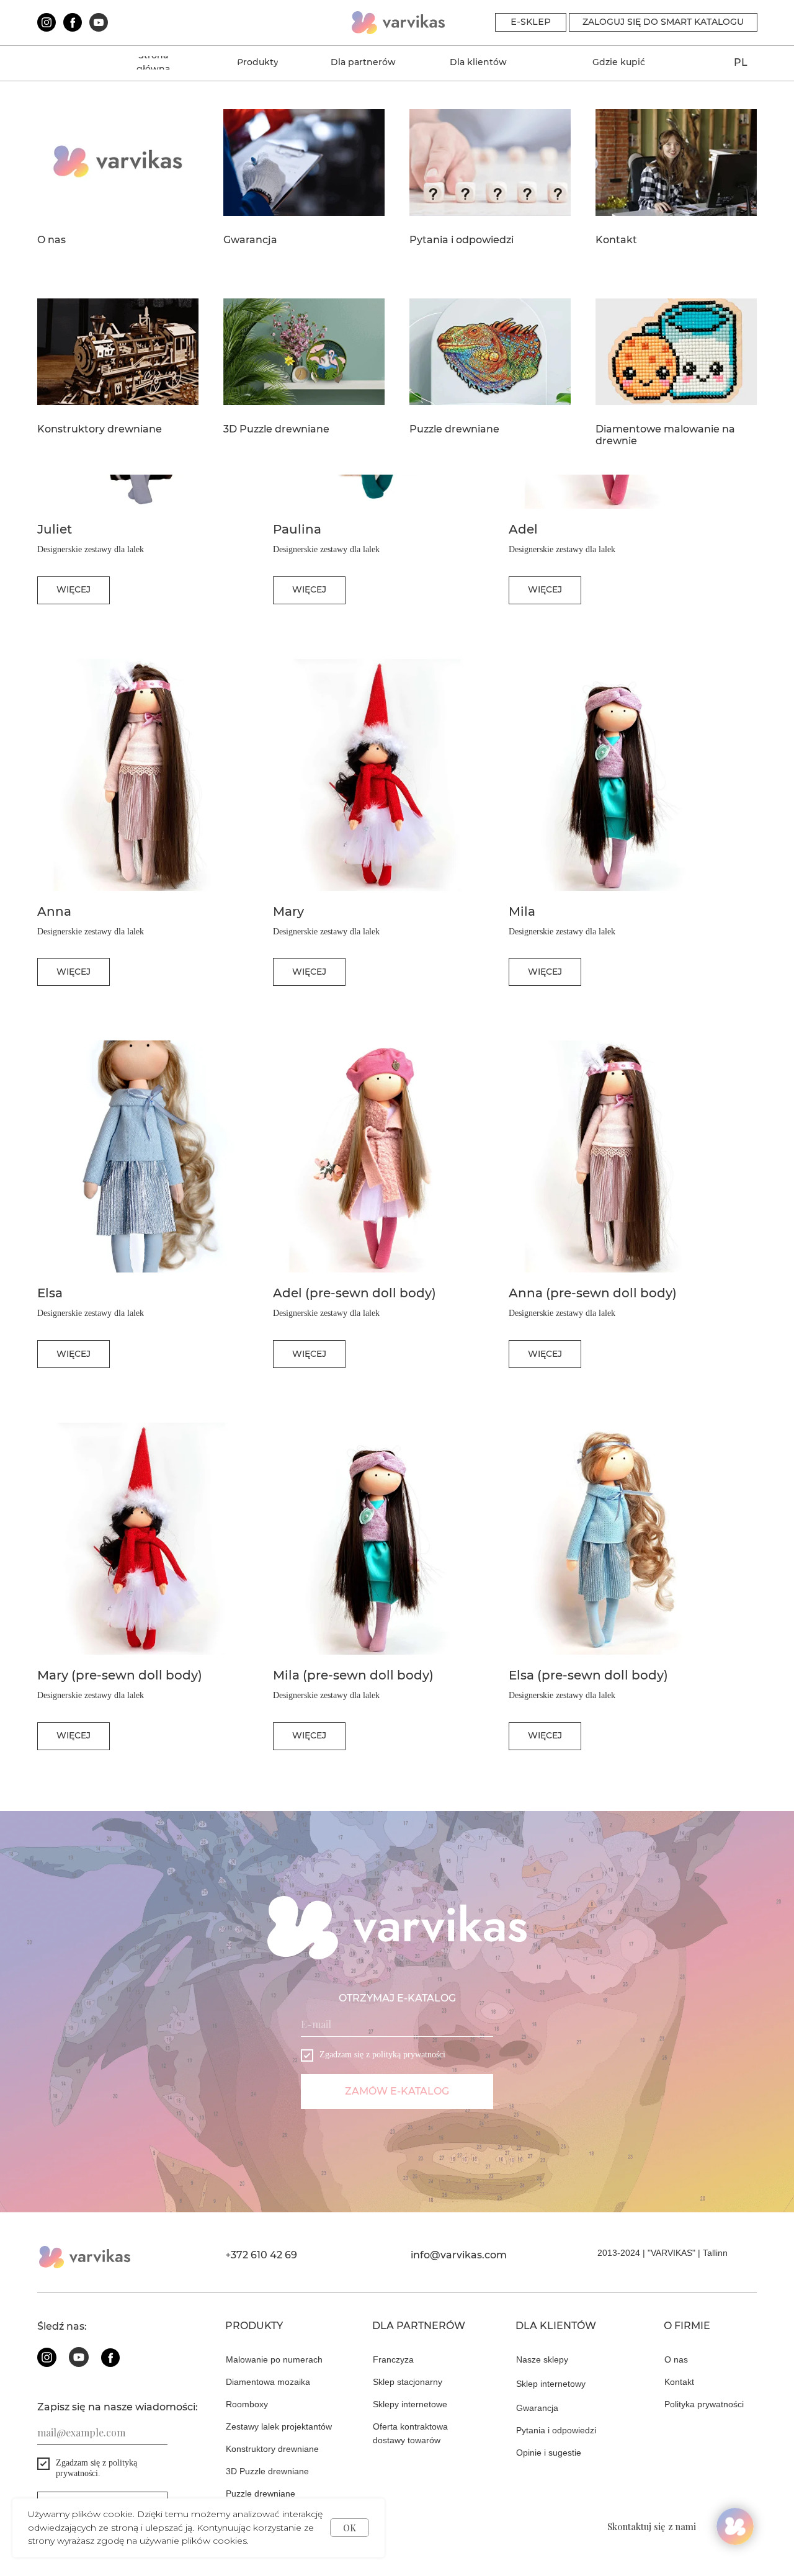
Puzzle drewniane (454, 429)
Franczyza (393, 2359)
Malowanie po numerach (274, 2359)
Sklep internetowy (551, 2384)
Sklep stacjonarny (408, 2382)
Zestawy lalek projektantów (279, 2426)
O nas (51, 240)
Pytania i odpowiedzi (462, 240)
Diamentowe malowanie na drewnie (665, 435)
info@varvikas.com (459, 2255)
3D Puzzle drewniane (276, 429)
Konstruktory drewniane (100, 429)
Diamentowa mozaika (268, 2382)
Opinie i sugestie (549, 2453)
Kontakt (616, 240)
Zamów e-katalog (397, 2091)
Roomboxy (247, 2404)
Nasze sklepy (542, 2359)
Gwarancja (250, 240)
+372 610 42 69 (261, 2255)
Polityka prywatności (704, 2404)
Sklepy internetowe (410, 2404)
